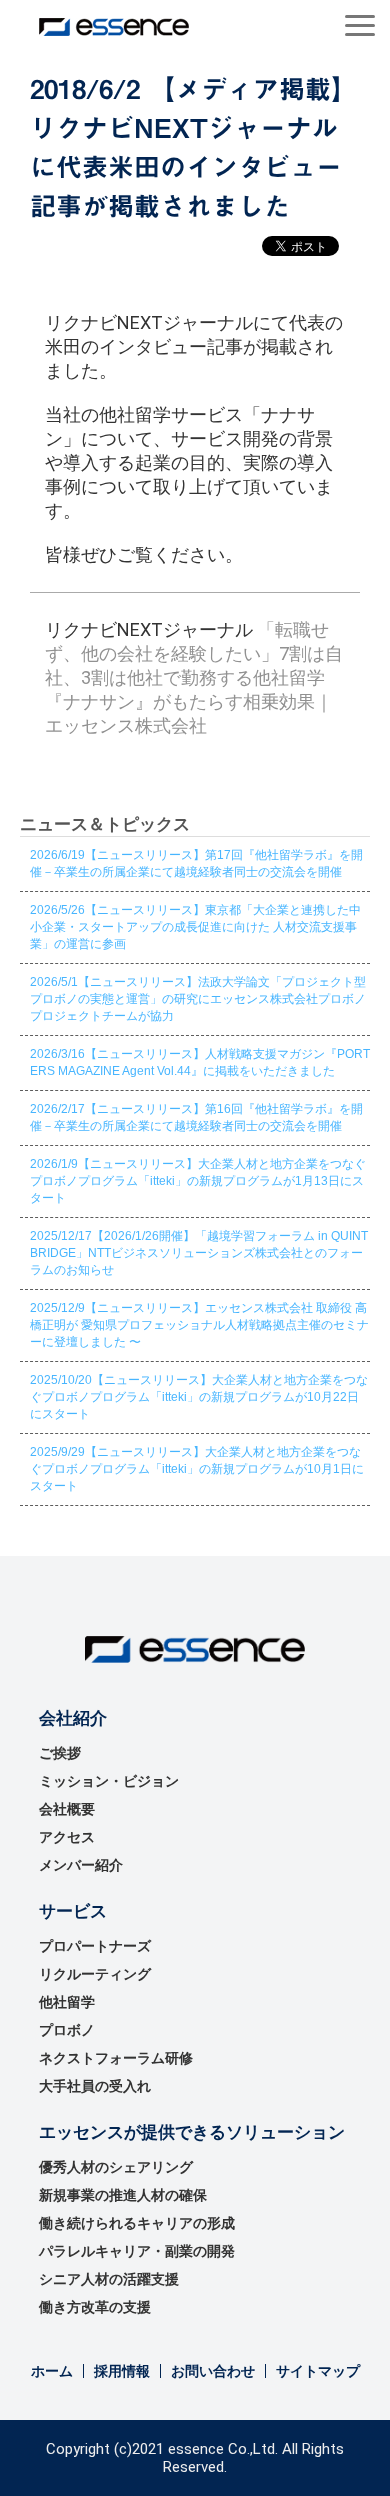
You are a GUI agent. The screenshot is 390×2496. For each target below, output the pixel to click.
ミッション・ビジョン (109, 1781)
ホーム (52, 2371)
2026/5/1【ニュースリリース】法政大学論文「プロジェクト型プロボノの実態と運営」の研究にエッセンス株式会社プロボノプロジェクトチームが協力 (198, 999)
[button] (360, 25)
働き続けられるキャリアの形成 (137, 2223)
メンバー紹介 (81, 1865)
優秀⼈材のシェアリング (116, 2167)
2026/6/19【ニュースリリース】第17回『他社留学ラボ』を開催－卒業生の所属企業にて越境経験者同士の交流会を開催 (196, 863)
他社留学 (67, 2002)
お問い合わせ (213, 2371)
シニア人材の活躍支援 (109, 2279)
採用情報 (122, 2371)
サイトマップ (318, 2371)
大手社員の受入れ (95, 2086)
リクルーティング (95, 1974)
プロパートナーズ (95, 1946)
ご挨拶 (60, 1753)
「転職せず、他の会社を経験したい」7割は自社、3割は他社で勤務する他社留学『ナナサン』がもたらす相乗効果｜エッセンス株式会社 (194, 677)
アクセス (67, 1837)
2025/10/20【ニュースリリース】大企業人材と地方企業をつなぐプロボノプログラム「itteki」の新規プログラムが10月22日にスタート (199, 1397)
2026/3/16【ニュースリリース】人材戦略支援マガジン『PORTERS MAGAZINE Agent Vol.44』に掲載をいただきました (200, 1062)
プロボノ (67, 2030)
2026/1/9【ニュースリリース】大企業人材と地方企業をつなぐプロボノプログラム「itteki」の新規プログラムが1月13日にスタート (198, 1181)
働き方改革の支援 (95, 2307)
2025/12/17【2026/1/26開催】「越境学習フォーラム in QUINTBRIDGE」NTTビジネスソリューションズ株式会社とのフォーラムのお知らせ (199, 1253)
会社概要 (67, 1809)
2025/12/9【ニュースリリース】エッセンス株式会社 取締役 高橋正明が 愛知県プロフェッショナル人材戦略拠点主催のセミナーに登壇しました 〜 (199, 1325)
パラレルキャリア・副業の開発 (137, 2251)
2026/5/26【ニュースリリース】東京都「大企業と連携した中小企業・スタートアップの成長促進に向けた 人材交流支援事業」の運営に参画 (195, 927)
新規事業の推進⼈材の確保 (123, 2195)
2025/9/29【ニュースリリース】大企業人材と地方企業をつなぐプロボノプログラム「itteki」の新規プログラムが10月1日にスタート (197, 1469)
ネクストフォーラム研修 (116, 2058)
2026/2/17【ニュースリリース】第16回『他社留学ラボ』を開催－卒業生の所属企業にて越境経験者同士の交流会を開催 (196, 1117)
